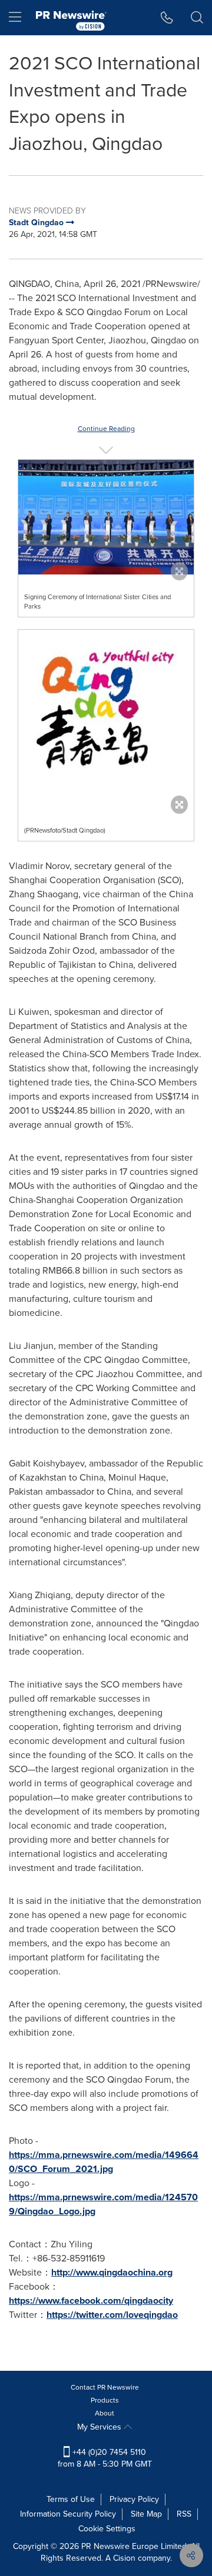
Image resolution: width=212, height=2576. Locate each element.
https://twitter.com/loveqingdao (112, 2315)
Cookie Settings (107, 2529)
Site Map (146, 2514)
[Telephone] (167, 18)
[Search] (197, 18)
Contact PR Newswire (105, 2387)
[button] (106, 517)
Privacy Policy (134, 2499)
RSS (184, 2514)
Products (105, 2400)
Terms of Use (71, 2499)
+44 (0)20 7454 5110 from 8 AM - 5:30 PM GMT (105, 2458)
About (105, 2413)
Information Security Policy (68, 2514)
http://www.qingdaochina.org (112, 2272)
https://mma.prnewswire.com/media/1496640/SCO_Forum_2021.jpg (104, 2162)
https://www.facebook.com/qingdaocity (91, 2301)
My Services (100, 2427)
